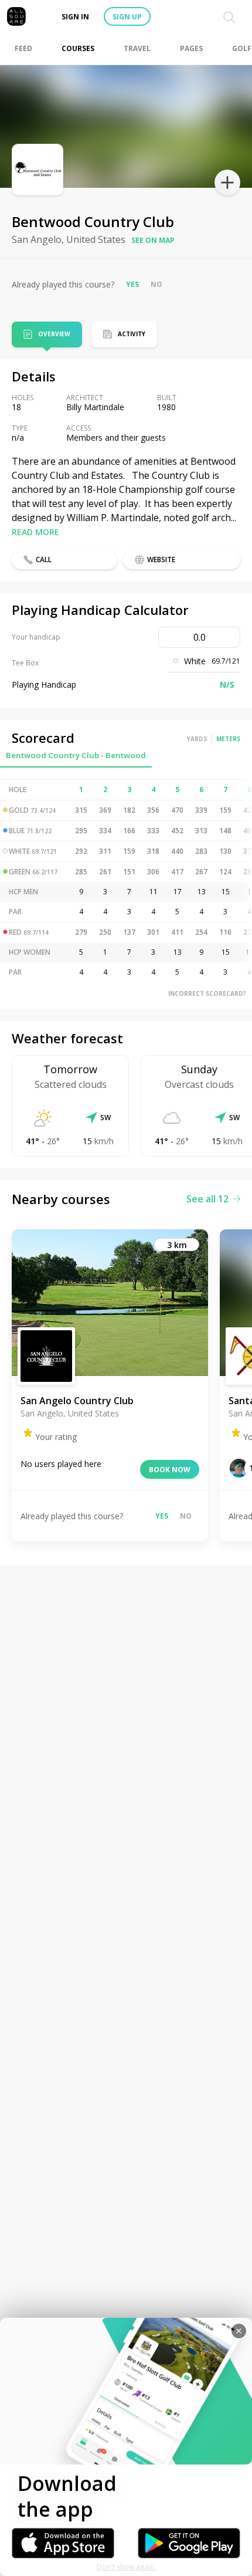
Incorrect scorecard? (207, 993)
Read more (35, 532)
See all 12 (207, 1199)
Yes (132, 284)
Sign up (127, 17)
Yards (197, 739)
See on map (153, 240)
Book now (170, 1470)
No (156, 284)
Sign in (75, 17)
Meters (228, 739)
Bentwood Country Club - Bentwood (76, 755)
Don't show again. (126, 2567)
